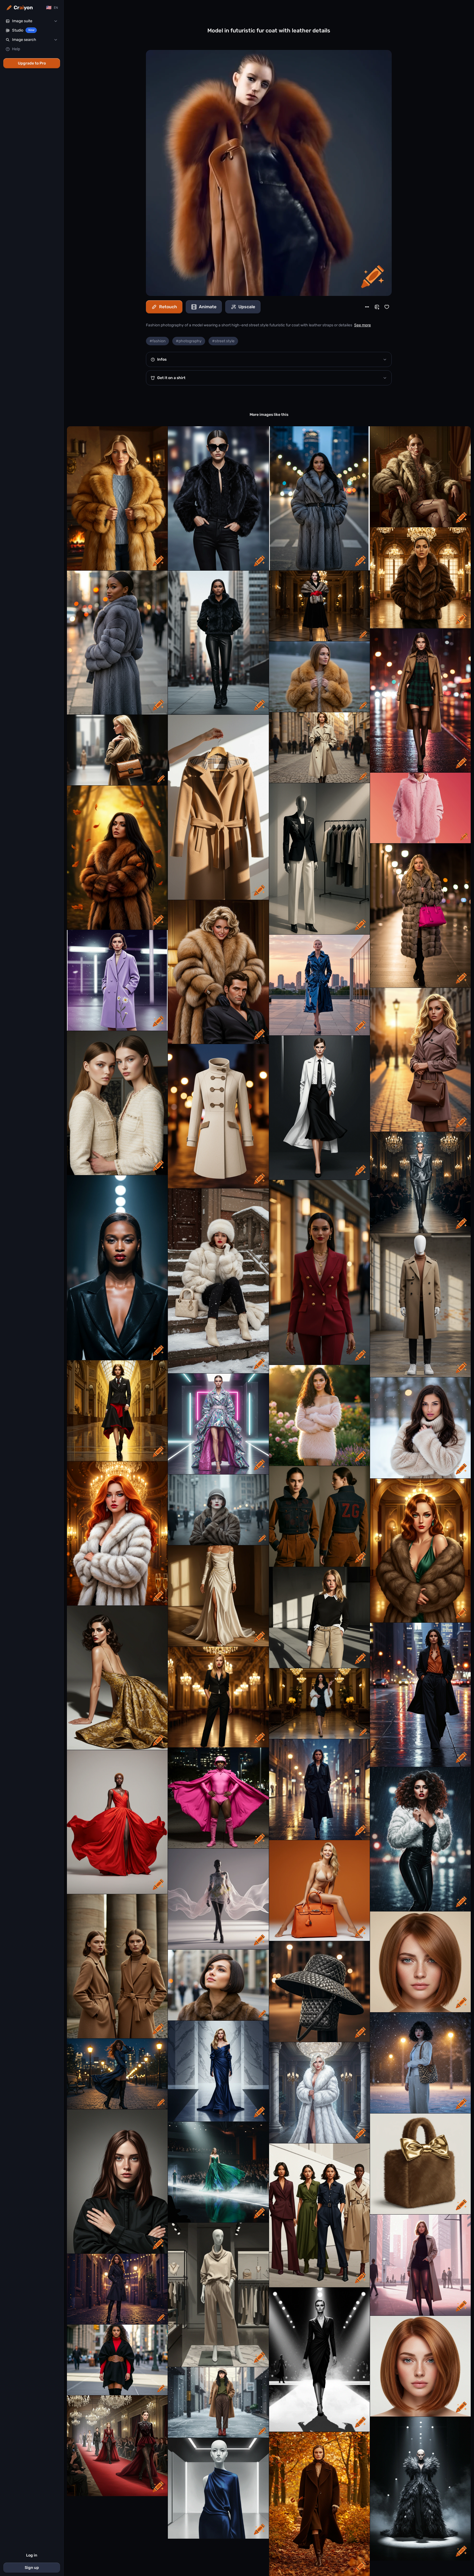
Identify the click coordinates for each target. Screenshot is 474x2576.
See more (362, 325)
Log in (32, 2555)
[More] (367, 307)
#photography (189, 341)
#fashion (157, 341)
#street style (223, 341)
